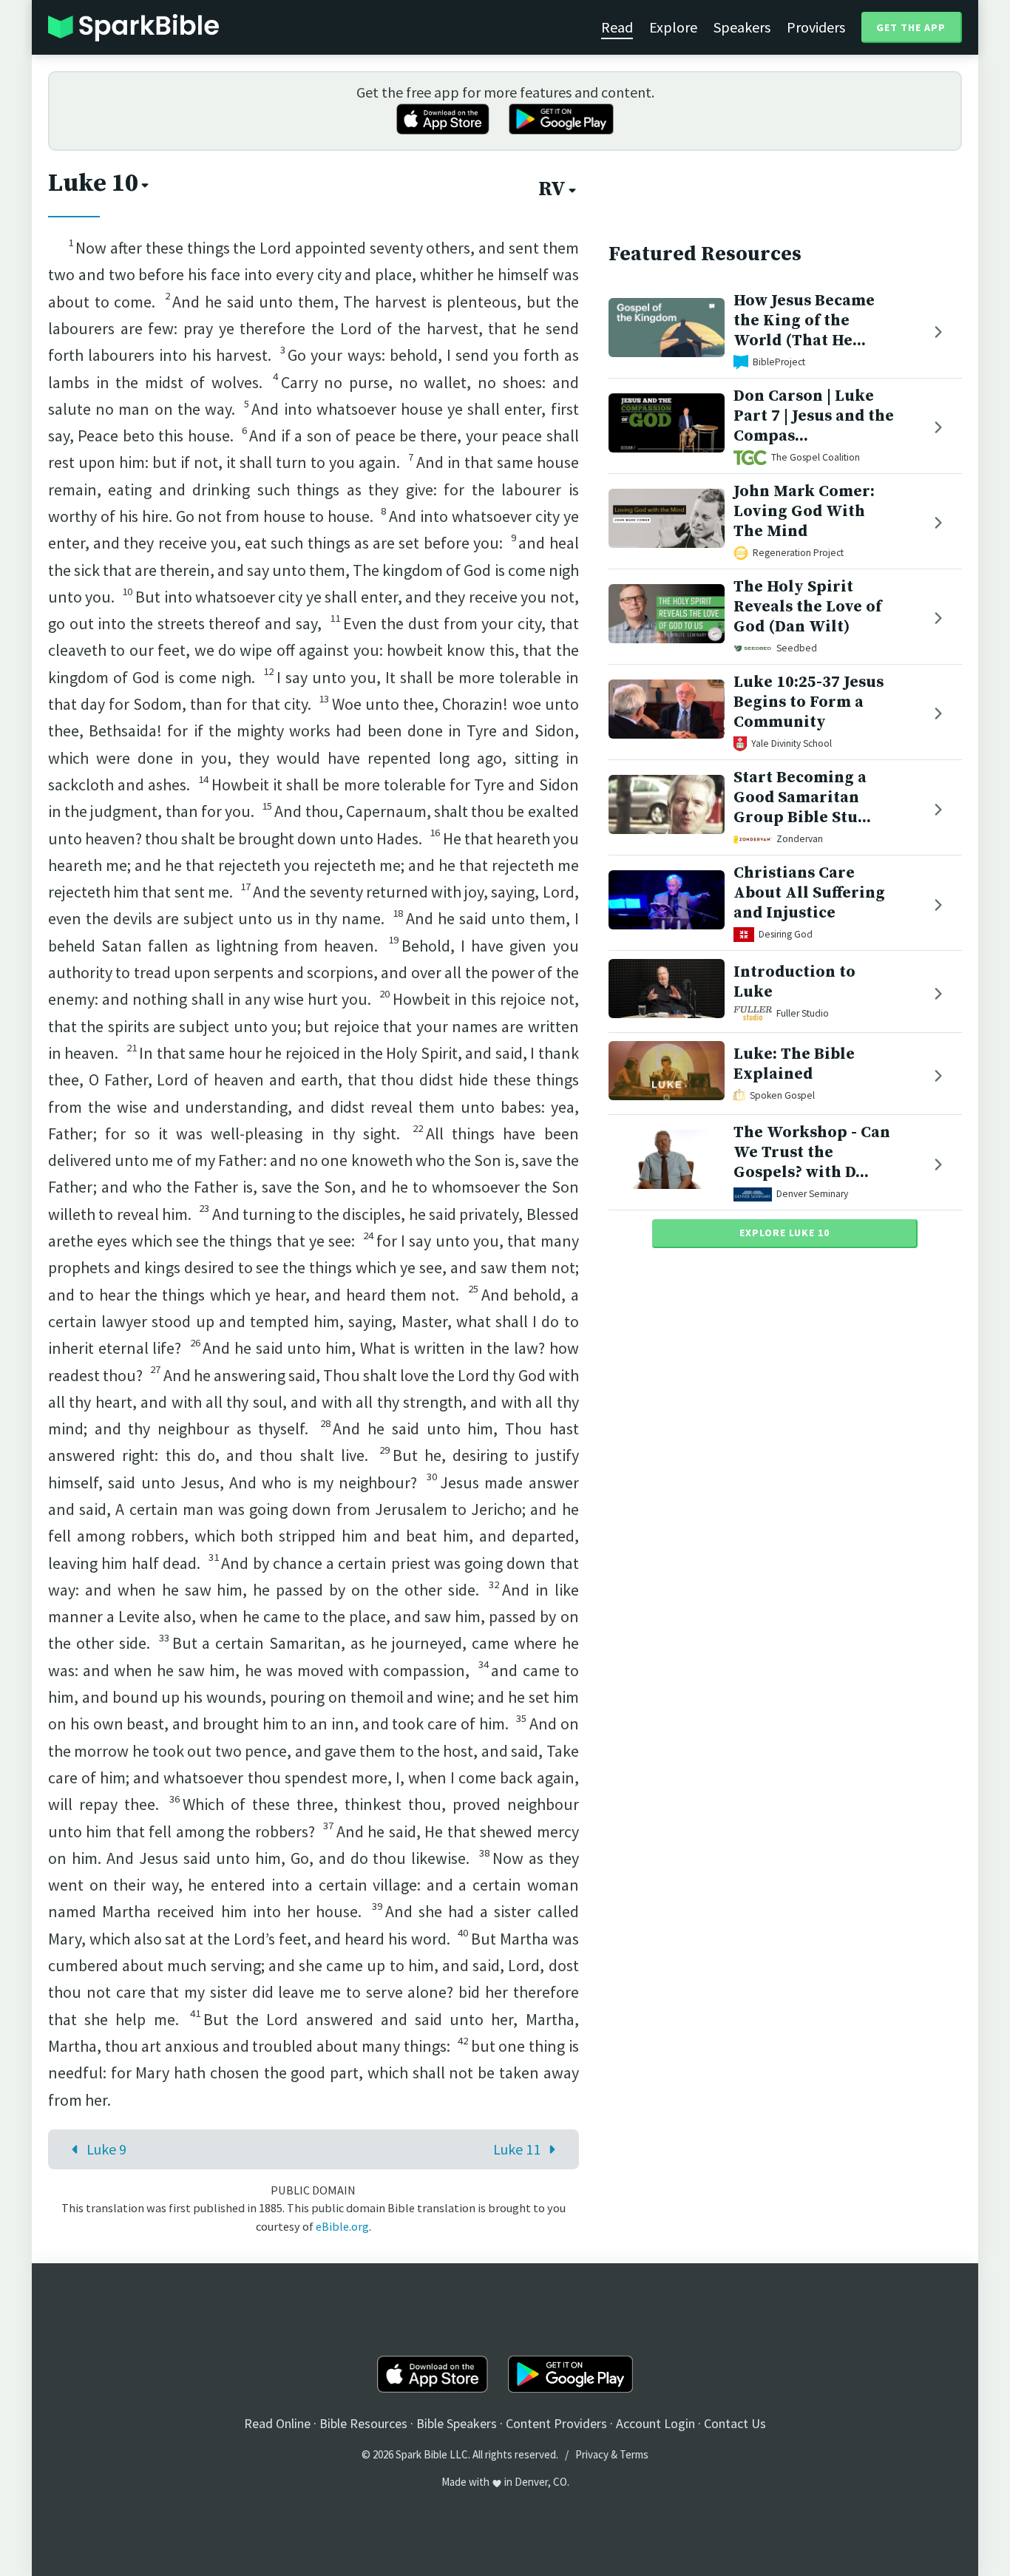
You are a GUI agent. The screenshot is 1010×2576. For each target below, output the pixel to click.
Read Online (277, 2423)
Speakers (742, 27)
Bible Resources (363, 2423)
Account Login (655, 2423)
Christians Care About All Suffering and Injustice (809, 893)
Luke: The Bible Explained (794, 1064)
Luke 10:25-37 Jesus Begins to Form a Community (809, 702)
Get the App (911, 27)
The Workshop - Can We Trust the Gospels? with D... (812, 1152)
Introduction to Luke (794, 982)
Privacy (592, 2454)
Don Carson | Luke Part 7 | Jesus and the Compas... (814, 416)
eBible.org (342, 2226)
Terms (634, 2454)
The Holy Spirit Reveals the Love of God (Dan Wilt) (807, 607)
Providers (816, 27)
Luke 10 (93, 183)
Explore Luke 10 (784, 1233)
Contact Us (735, 2423)
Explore (673, 27)
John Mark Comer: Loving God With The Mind (804, 511)
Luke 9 (106, 2149)
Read (617, 27)
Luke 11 (517, 2149)
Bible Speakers (457, 2423)
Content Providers (556, 2423)
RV (552, 189)
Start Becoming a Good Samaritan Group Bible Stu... (802, 797)
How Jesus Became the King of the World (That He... (804, 321)
